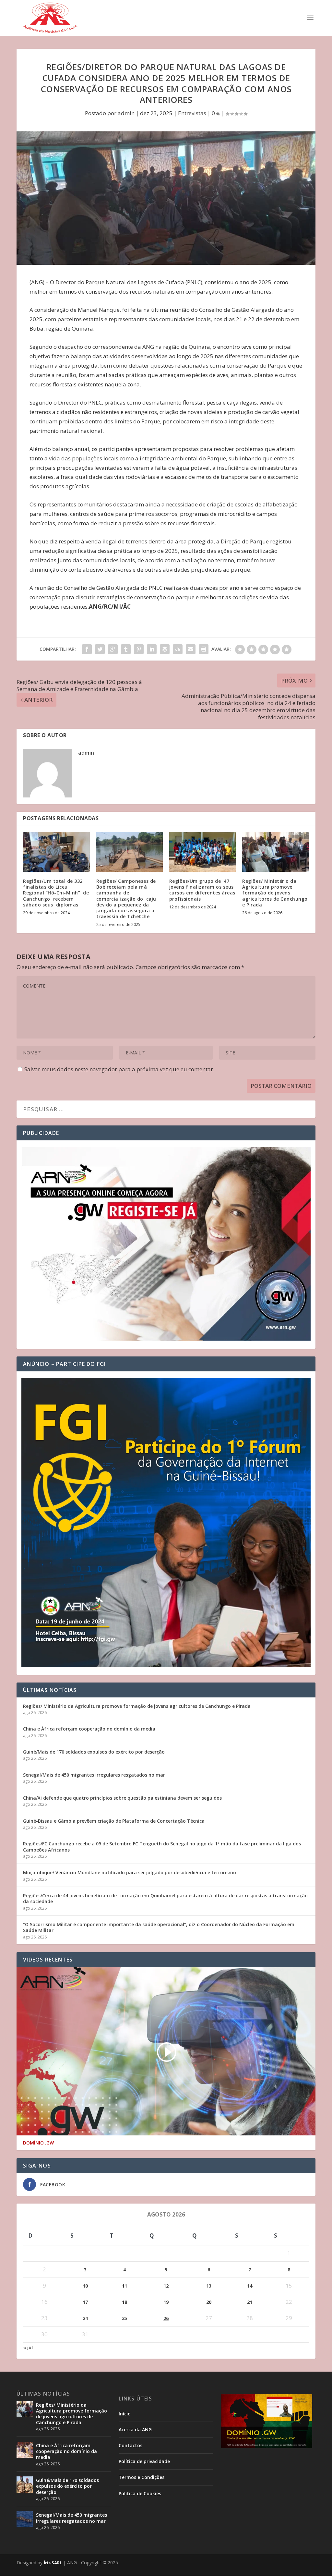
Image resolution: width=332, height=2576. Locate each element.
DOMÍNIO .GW (38, 2143)
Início (125, 2414)
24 (85, 2318)
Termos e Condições (142, 2477)
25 (124, 2318)
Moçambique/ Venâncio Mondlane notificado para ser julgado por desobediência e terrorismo (130, 1872)
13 (209, 2286)
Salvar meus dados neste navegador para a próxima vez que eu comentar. (119, 1069)
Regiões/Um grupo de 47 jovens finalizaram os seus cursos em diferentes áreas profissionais (202, 890)
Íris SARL (53, 2563)
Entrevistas (192, 113)
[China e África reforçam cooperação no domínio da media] (25, 2450)
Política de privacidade (144, 2461)
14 (250, 2286)
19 (166, 2302)
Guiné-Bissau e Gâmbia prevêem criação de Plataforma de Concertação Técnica (114, 1821)
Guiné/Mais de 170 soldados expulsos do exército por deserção (94, 1752)
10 (85, 2286)
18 (124, 2302)
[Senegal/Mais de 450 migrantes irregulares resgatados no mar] (25, 2519)
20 (209, 2302)
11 (124, 2286)
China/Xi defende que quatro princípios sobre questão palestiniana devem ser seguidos (122, 1798)
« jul (28, 2347)
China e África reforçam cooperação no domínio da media (89, 1729)
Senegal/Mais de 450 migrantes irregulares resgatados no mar (94, 1775)
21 (250, 2302)
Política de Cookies (140, 2493)
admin (126, 113)
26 (166, 2318)
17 (85, 2302)
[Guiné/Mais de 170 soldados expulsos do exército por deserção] (25, 2485)
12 (166, 2286)
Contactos (130, 2445)
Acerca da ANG (135, 2430)
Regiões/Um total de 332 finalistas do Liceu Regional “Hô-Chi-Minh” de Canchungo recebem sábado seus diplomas (56, 893)
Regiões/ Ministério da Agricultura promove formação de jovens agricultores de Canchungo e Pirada (275, 893)
